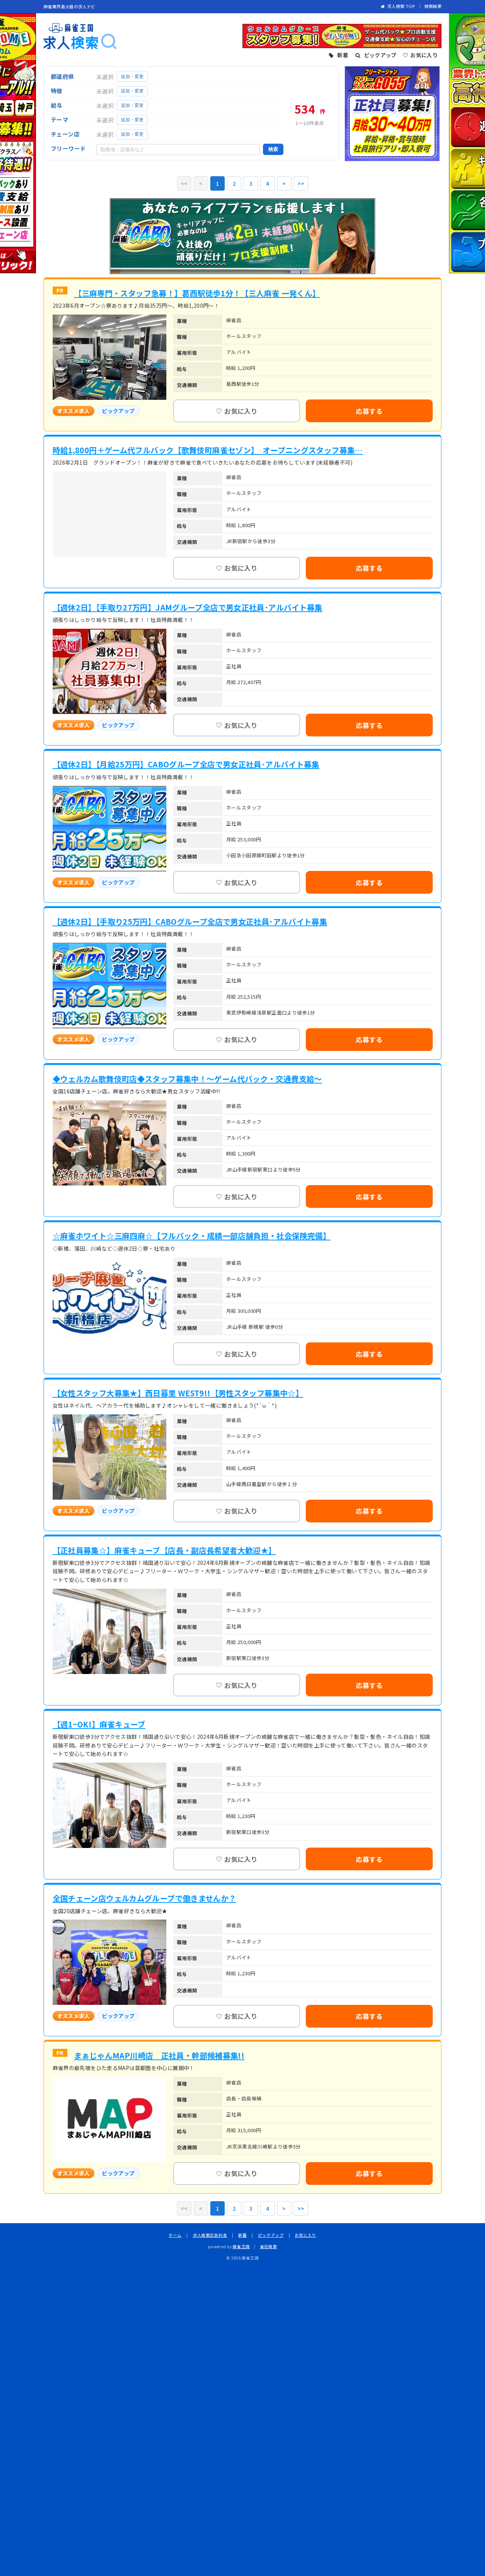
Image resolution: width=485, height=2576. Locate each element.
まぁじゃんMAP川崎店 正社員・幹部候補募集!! (159, 2056)
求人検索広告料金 (210, 2235)
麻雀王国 (241, 2246)
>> (301, 183)
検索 (273, 149)
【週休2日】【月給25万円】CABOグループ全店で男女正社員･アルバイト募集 (186, 764)
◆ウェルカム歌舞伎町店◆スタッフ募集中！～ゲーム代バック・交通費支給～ (187, 1079)
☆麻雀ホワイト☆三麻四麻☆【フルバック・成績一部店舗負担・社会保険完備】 (192, 1236)
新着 (243, 2235)
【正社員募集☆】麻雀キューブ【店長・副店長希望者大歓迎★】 (164, 1550)
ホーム (175, 2235)
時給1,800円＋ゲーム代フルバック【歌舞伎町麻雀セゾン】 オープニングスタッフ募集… (208, 450)
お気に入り (306, 2235)
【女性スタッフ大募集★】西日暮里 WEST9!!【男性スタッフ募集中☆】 (178, 1393)
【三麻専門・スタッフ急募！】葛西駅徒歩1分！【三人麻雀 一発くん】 (197, 293)
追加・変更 (132, 77)
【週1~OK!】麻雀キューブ (99, 1724)
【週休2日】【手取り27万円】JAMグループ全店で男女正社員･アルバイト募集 (188, 608)
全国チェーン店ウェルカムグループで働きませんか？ (145, 1898)
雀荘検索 (269, 2246)
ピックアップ (271, 2235)
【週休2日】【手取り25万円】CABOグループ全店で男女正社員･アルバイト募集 (190, 922)
